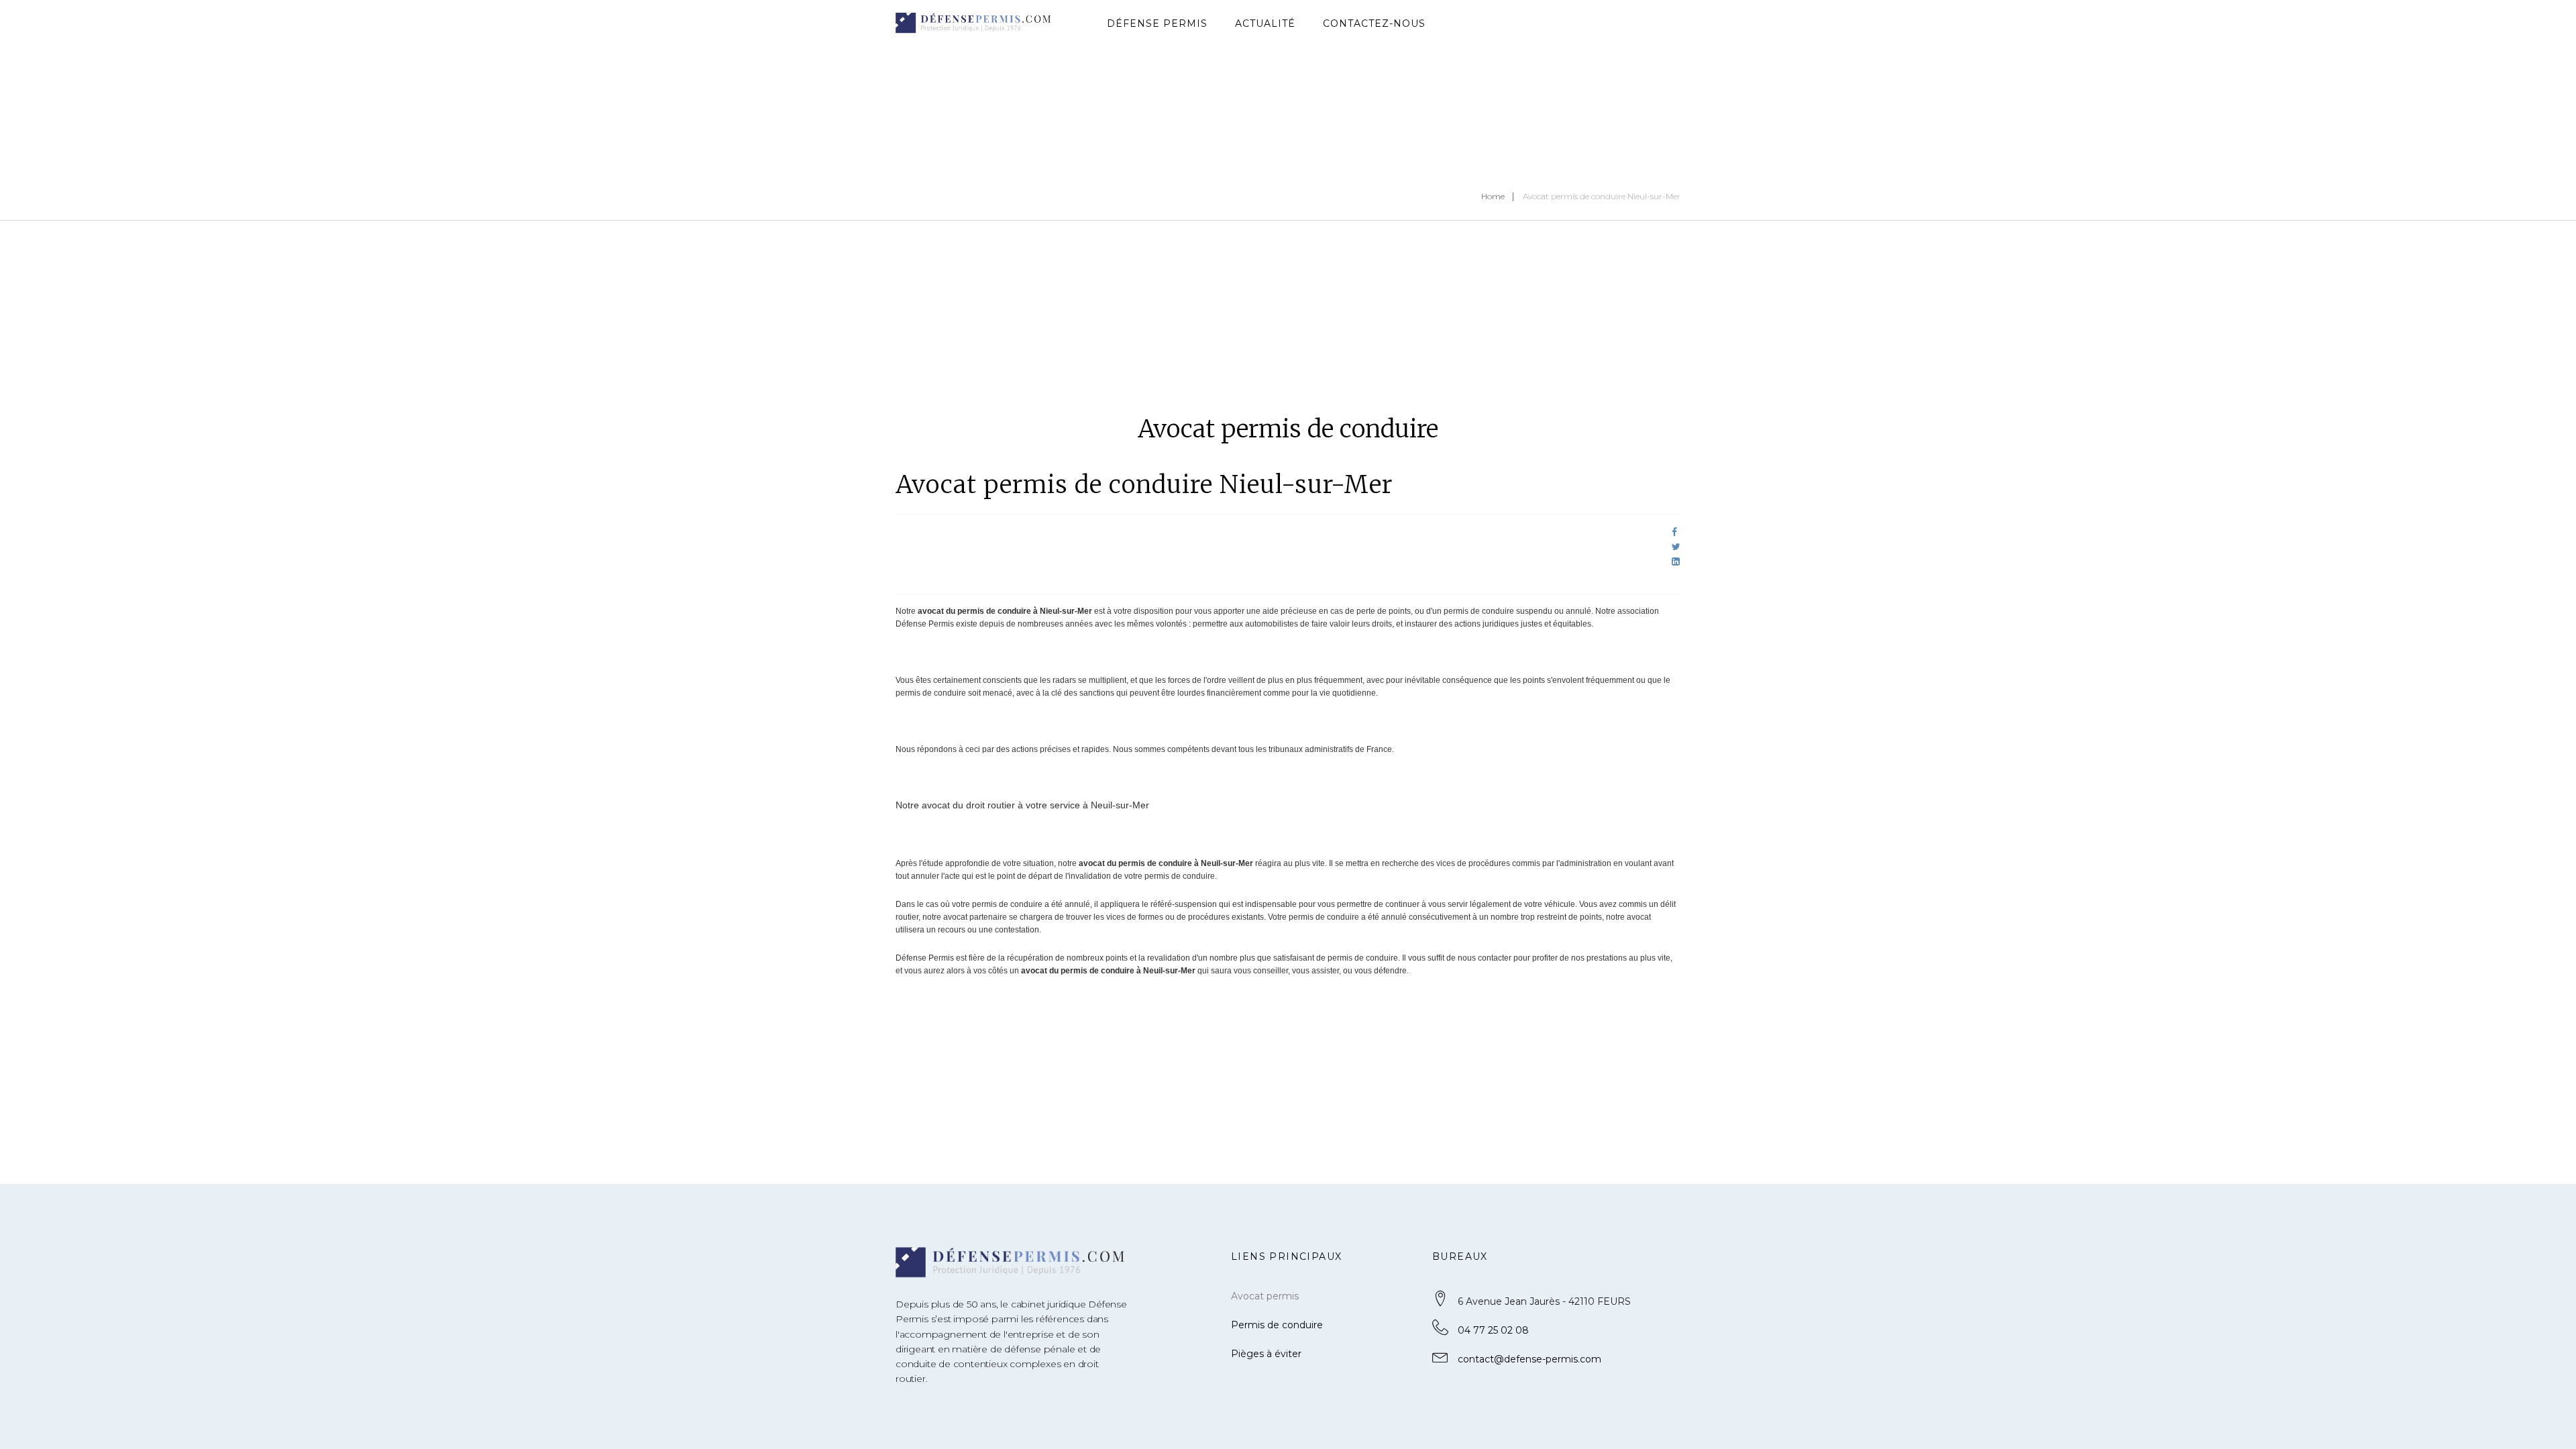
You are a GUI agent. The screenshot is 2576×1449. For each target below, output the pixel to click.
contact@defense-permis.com (1529, 1359)
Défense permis (1157, 23)
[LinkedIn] (1676, 561)
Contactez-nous (1374, 23)
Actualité (1265, 23)
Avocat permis (1265, 1296)
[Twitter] (1676, 547)
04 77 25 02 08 (1493, 1330)
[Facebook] (1674, 532)
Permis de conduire (1277, 1325)
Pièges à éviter (1266, 1354)
